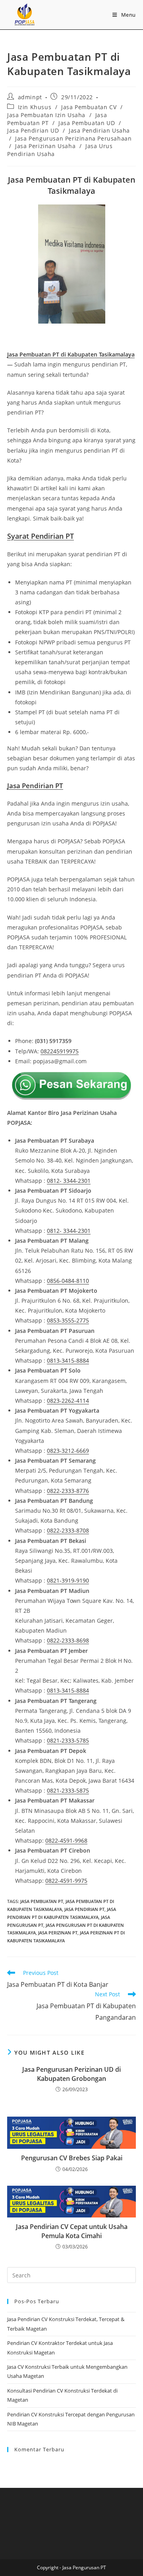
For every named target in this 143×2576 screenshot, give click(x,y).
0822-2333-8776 (68, 1491)
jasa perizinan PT (58, 1933)
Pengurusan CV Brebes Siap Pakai (72, 2158)
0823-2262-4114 (68, 1401)
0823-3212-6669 (68, 1451)
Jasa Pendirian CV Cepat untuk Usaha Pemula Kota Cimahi (72, 2231)
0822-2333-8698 (68, 1640)
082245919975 (60, 1051)
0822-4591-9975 (66, 1881)
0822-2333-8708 (68, 1530)
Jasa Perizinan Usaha (45, 146)
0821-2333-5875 (68, 1790)
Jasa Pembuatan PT (42, 1901)
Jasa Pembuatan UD (87, 123)
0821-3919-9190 (68, 1580)
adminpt (30, 97)
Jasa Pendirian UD (33, 130)
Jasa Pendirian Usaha (99, 130)
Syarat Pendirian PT (41, 536)
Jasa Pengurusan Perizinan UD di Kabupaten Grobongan (71, 2074)
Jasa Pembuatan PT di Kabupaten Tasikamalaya (71, 354)
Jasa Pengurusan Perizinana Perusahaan (73, 138)
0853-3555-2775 (68, 1320)
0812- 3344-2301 (69, 1181)
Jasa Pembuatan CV (89, 107)
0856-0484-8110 (68, 1281)
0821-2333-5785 (68, 1740)
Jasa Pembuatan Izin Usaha (46, 115)
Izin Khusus (35, 107)
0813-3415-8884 (68, 1360)
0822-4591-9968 (66, 1840)
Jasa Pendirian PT (84, 1909)
